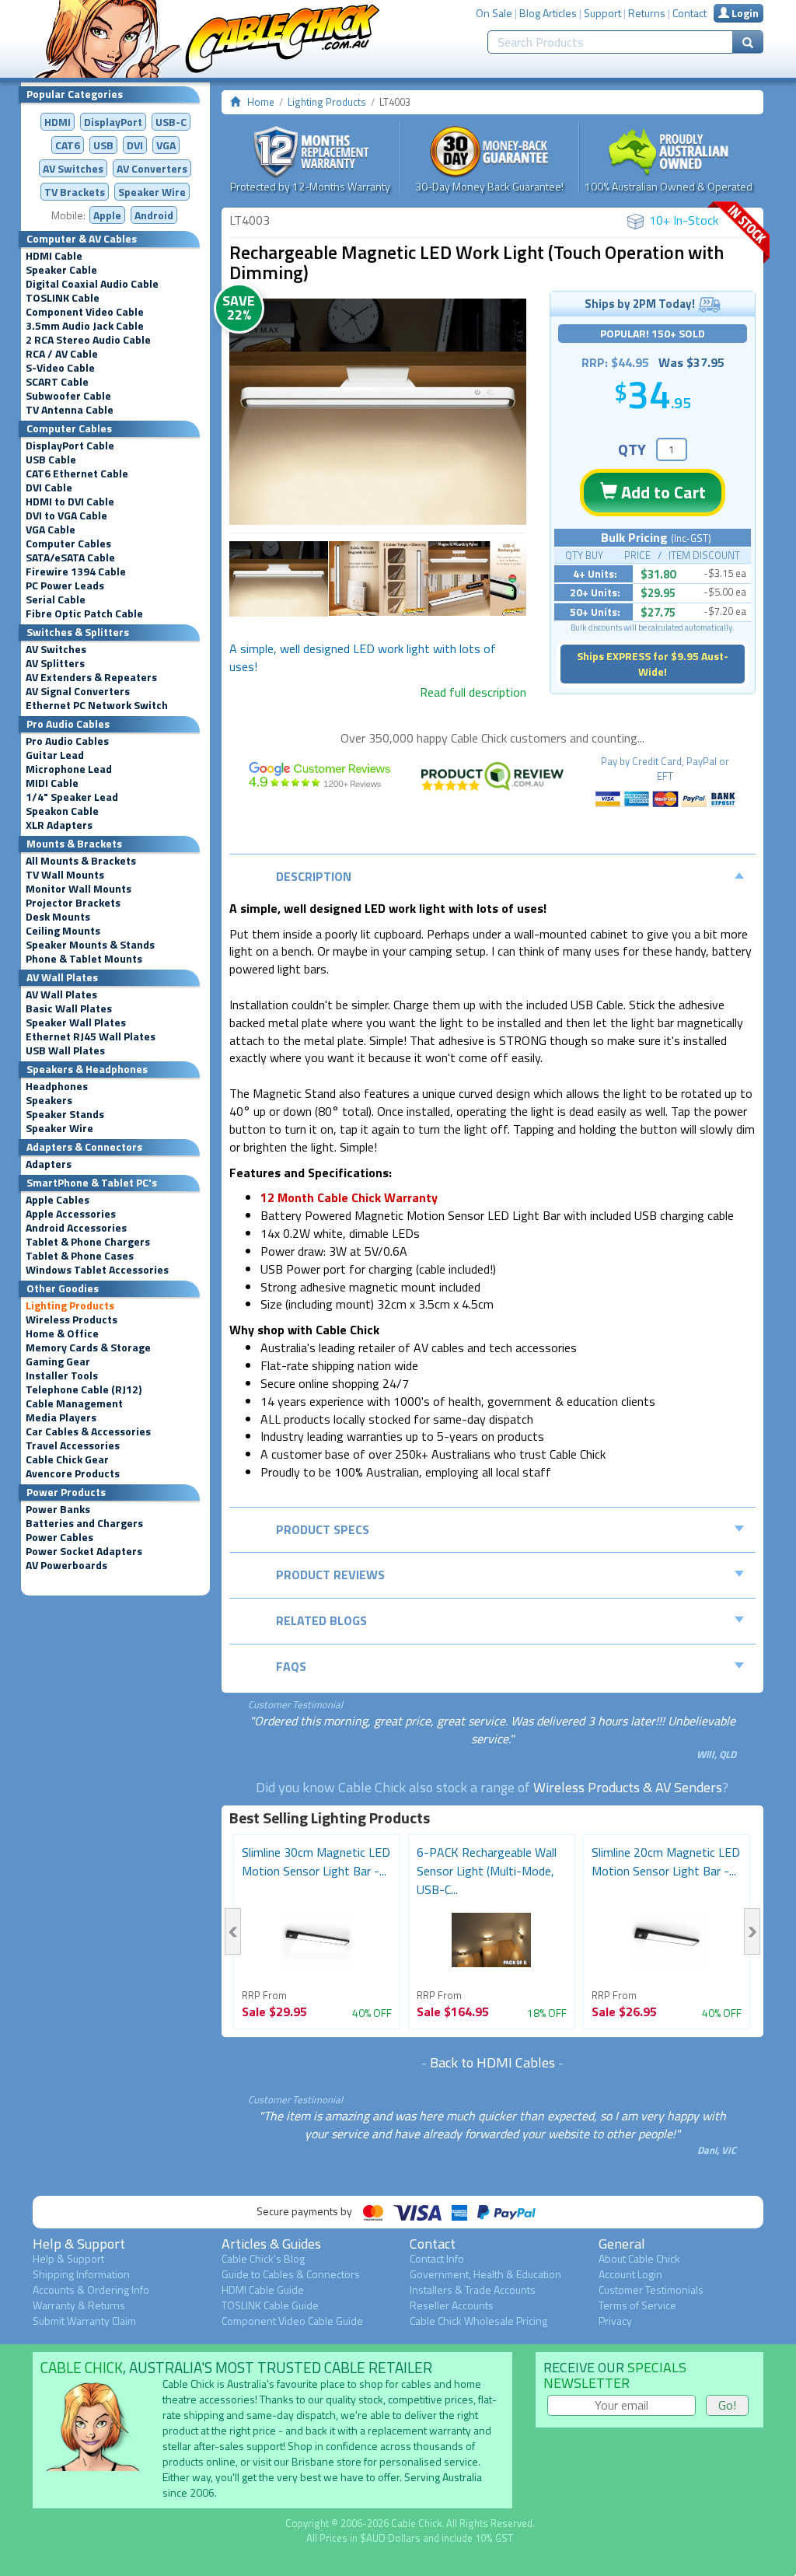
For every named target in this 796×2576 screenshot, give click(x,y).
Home (261, 102)
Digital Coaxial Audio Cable (92, 284)
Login (744, 13)
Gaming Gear (58, 1361)
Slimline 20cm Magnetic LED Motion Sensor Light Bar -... (666, 1861)
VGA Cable (51, 530)
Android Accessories (76, 1228)
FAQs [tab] (291, 1666)
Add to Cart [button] (662, 492)
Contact (690, 13)
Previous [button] (233, 1931)
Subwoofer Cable (68, 396)
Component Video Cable (85, 312)
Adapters (49, 1164)
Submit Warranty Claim (84, 2321)
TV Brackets (75, 192)
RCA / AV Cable (62, 354)
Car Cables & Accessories (88, 1431)
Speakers (49, 1100)
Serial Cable (56, 599)
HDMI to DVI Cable (70, 502)
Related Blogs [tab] (321, 1620)
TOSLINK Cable (63, 298)
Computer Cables (68, 544)
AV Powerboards (66, 1565)
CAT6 (68, 145)
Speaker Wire (152, 192)
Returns (647, 13)
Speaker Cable (61, 270)
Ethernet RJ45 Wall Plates (91, 1036)
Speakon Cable (62, 811)
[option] (378, 412)
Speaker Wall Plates (76, 1022)
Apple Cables (58, 1200)
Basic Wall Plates (69, 1008)
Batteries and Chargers (84, 1523)
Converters (152, 168)
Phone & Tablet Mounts (84, 959)
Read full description (473, 692)
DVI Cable (49, 488)
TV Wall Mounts (65, 875)
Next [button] (752, 1931)
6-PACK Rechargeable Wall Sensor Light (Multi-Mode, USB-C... (487, 1871)
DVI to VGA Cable (66, 516)
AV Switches (73, 168)
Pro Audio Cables (67, 741)
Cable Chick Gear (67, 1459)
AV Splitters (55, 663)
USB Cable (51, 460)
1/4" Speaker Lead (72, 797)
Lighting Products (70, 1305)
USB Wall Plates (65, 1050)
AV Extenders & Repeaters (91, 677)
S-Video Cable (60, 368)
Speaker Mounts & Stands (90, 945)
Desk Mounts (58, 917)
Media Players (61, 1417)
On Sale (494, 13)
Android (154, 215)
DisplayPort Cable (70, 446)
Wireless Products (72, 1319)
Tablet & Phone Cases (80, 1256)
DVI (135, 145)
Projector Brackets (73, 903)
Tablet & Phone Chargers (88, 1242)
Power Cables (59, 1537)
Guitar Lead (55, 755)
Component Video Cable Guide (292, 2321)
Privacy (615, 2321)
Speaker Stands (65, 1114)
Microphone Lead (69, 769)
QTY (632, 449)
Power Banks (58, 1509)
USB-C (171, 122)
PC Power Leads (65, 585)
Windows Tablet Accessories (97, 1270)
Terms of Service (637, 2305)
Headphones (57, 1086)
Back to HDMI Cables (492, 2062)
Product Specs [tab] (323, 1529)
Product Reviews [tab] (330, 1575)
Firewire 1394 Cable (76, 571)
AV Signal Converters (78, 691)
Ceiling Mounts (63, 931)
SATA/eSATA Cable (70, 557)
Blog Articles (548, 13)
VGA (166, 145)
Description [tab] (314, 876)
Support (602, 13)
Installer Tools (62, 1375)
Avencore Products (73, 1473)
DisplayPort (113, 122)
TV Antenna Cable (70, 410)
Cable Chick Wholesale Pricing (478, 2321)
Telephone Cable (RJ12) (84, 1389)
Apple (107, 215)
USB (103, 145)
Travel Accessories (73, 1445)
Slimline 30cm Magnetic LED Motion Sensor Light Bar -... (316, 1861)
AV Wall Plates (61, 994)
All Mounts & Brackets (81, 861)
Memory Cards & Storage (88, 1347)
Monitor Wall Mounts (79, 889)
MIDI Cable (52, 783)
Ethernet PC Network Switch (97, 705)
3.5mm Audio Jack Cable (85, 326)
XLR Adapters (59, 825)
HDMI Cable (54, 256)
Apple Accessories (71, 1214)
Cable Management (74, 1403)
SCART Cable (57, 382)
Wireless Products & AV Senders (628, 1787)
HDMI (58, 122)
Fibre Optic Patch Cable (84, 613)
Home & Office (62, 1333)
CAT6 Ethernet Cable (77, 474)
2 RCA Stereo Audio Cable (88, 340)
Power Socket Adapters (84, 1551)
